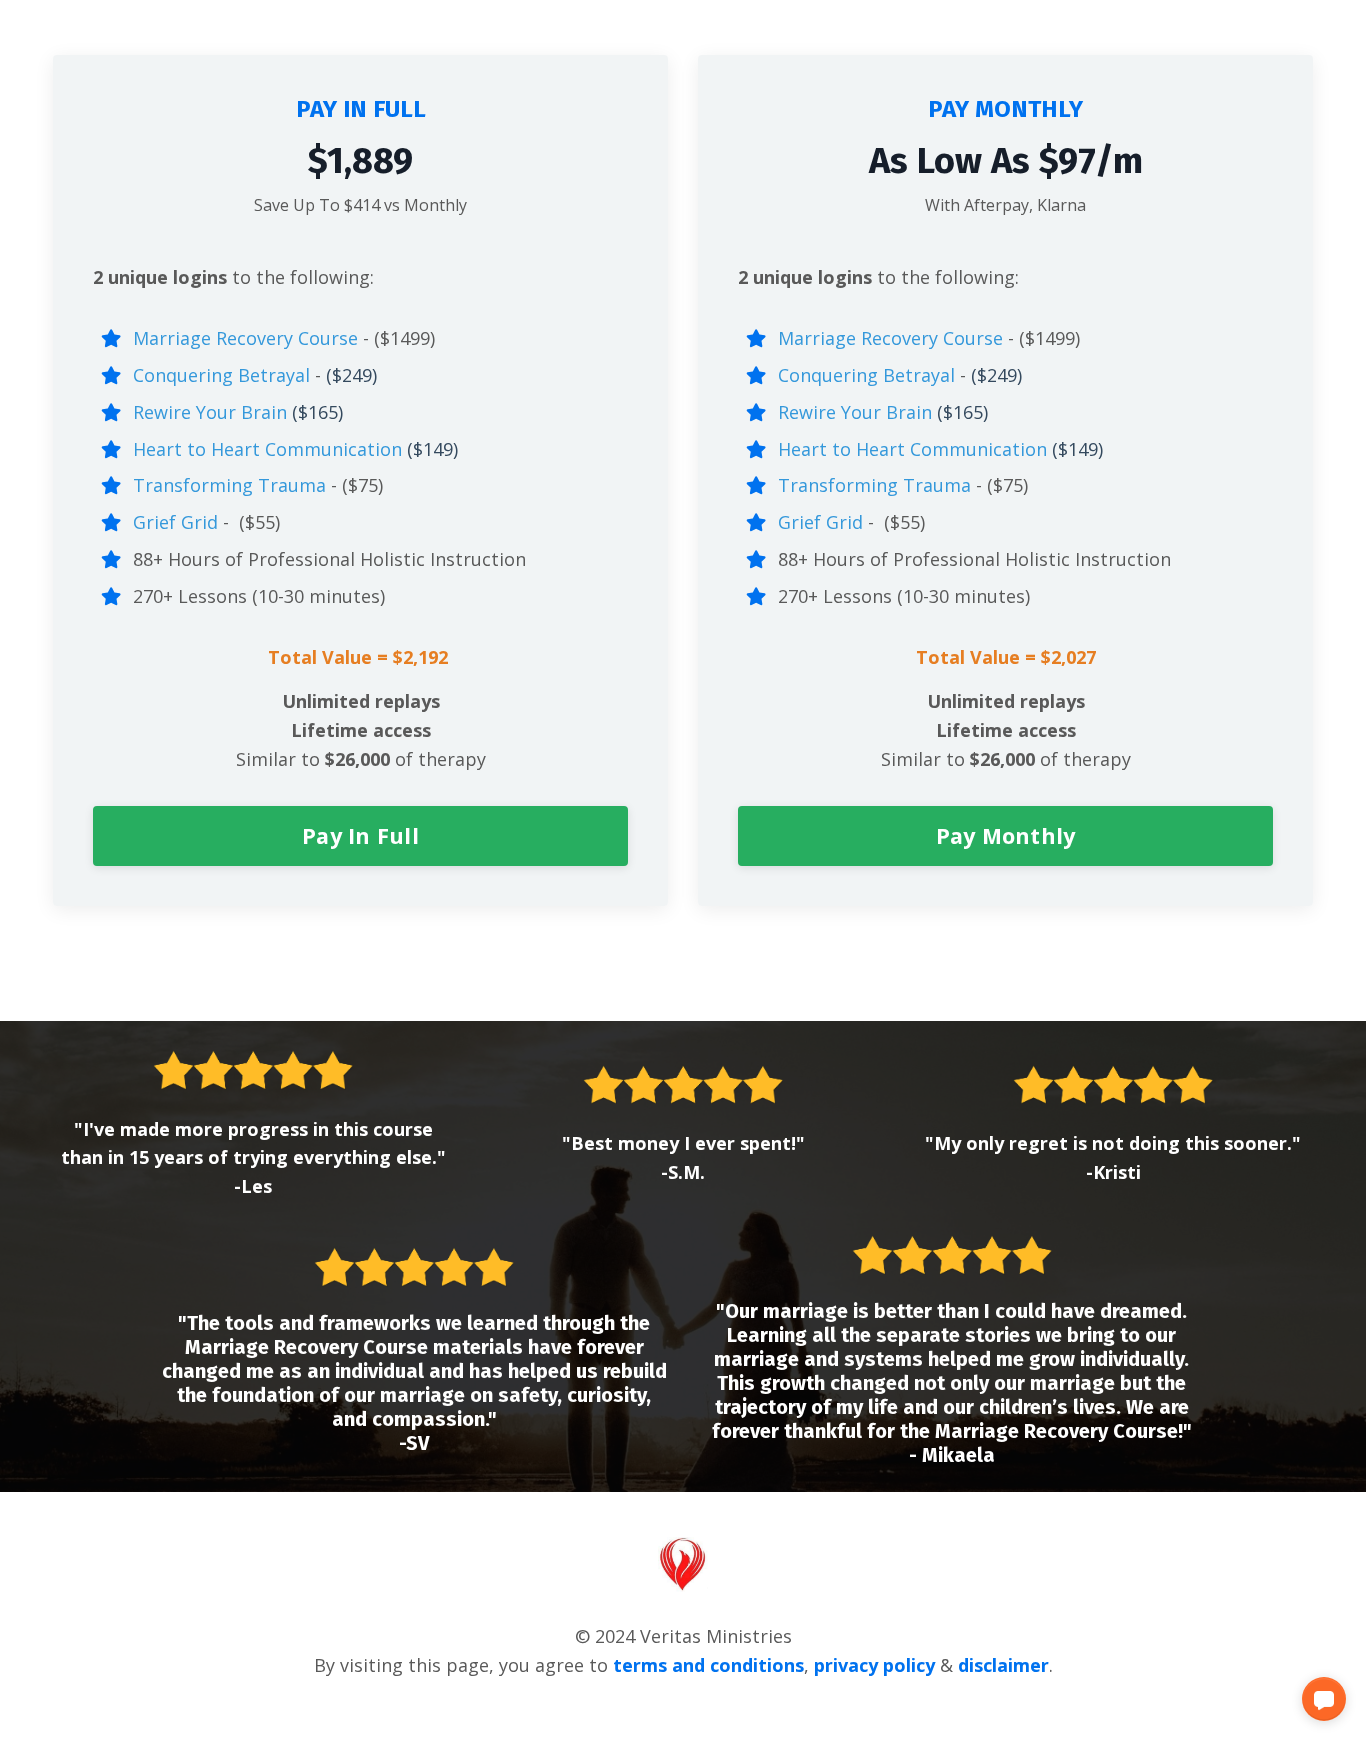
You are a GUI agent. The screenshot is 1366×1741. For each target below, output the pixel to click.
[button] (1324, 1699)
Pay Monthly (1006, 835)
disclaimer (1003, 1665)
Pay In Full (360, 835)
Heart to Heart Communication (267, 449)
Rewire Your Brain (210, 412)
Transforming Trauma (229, 485)
